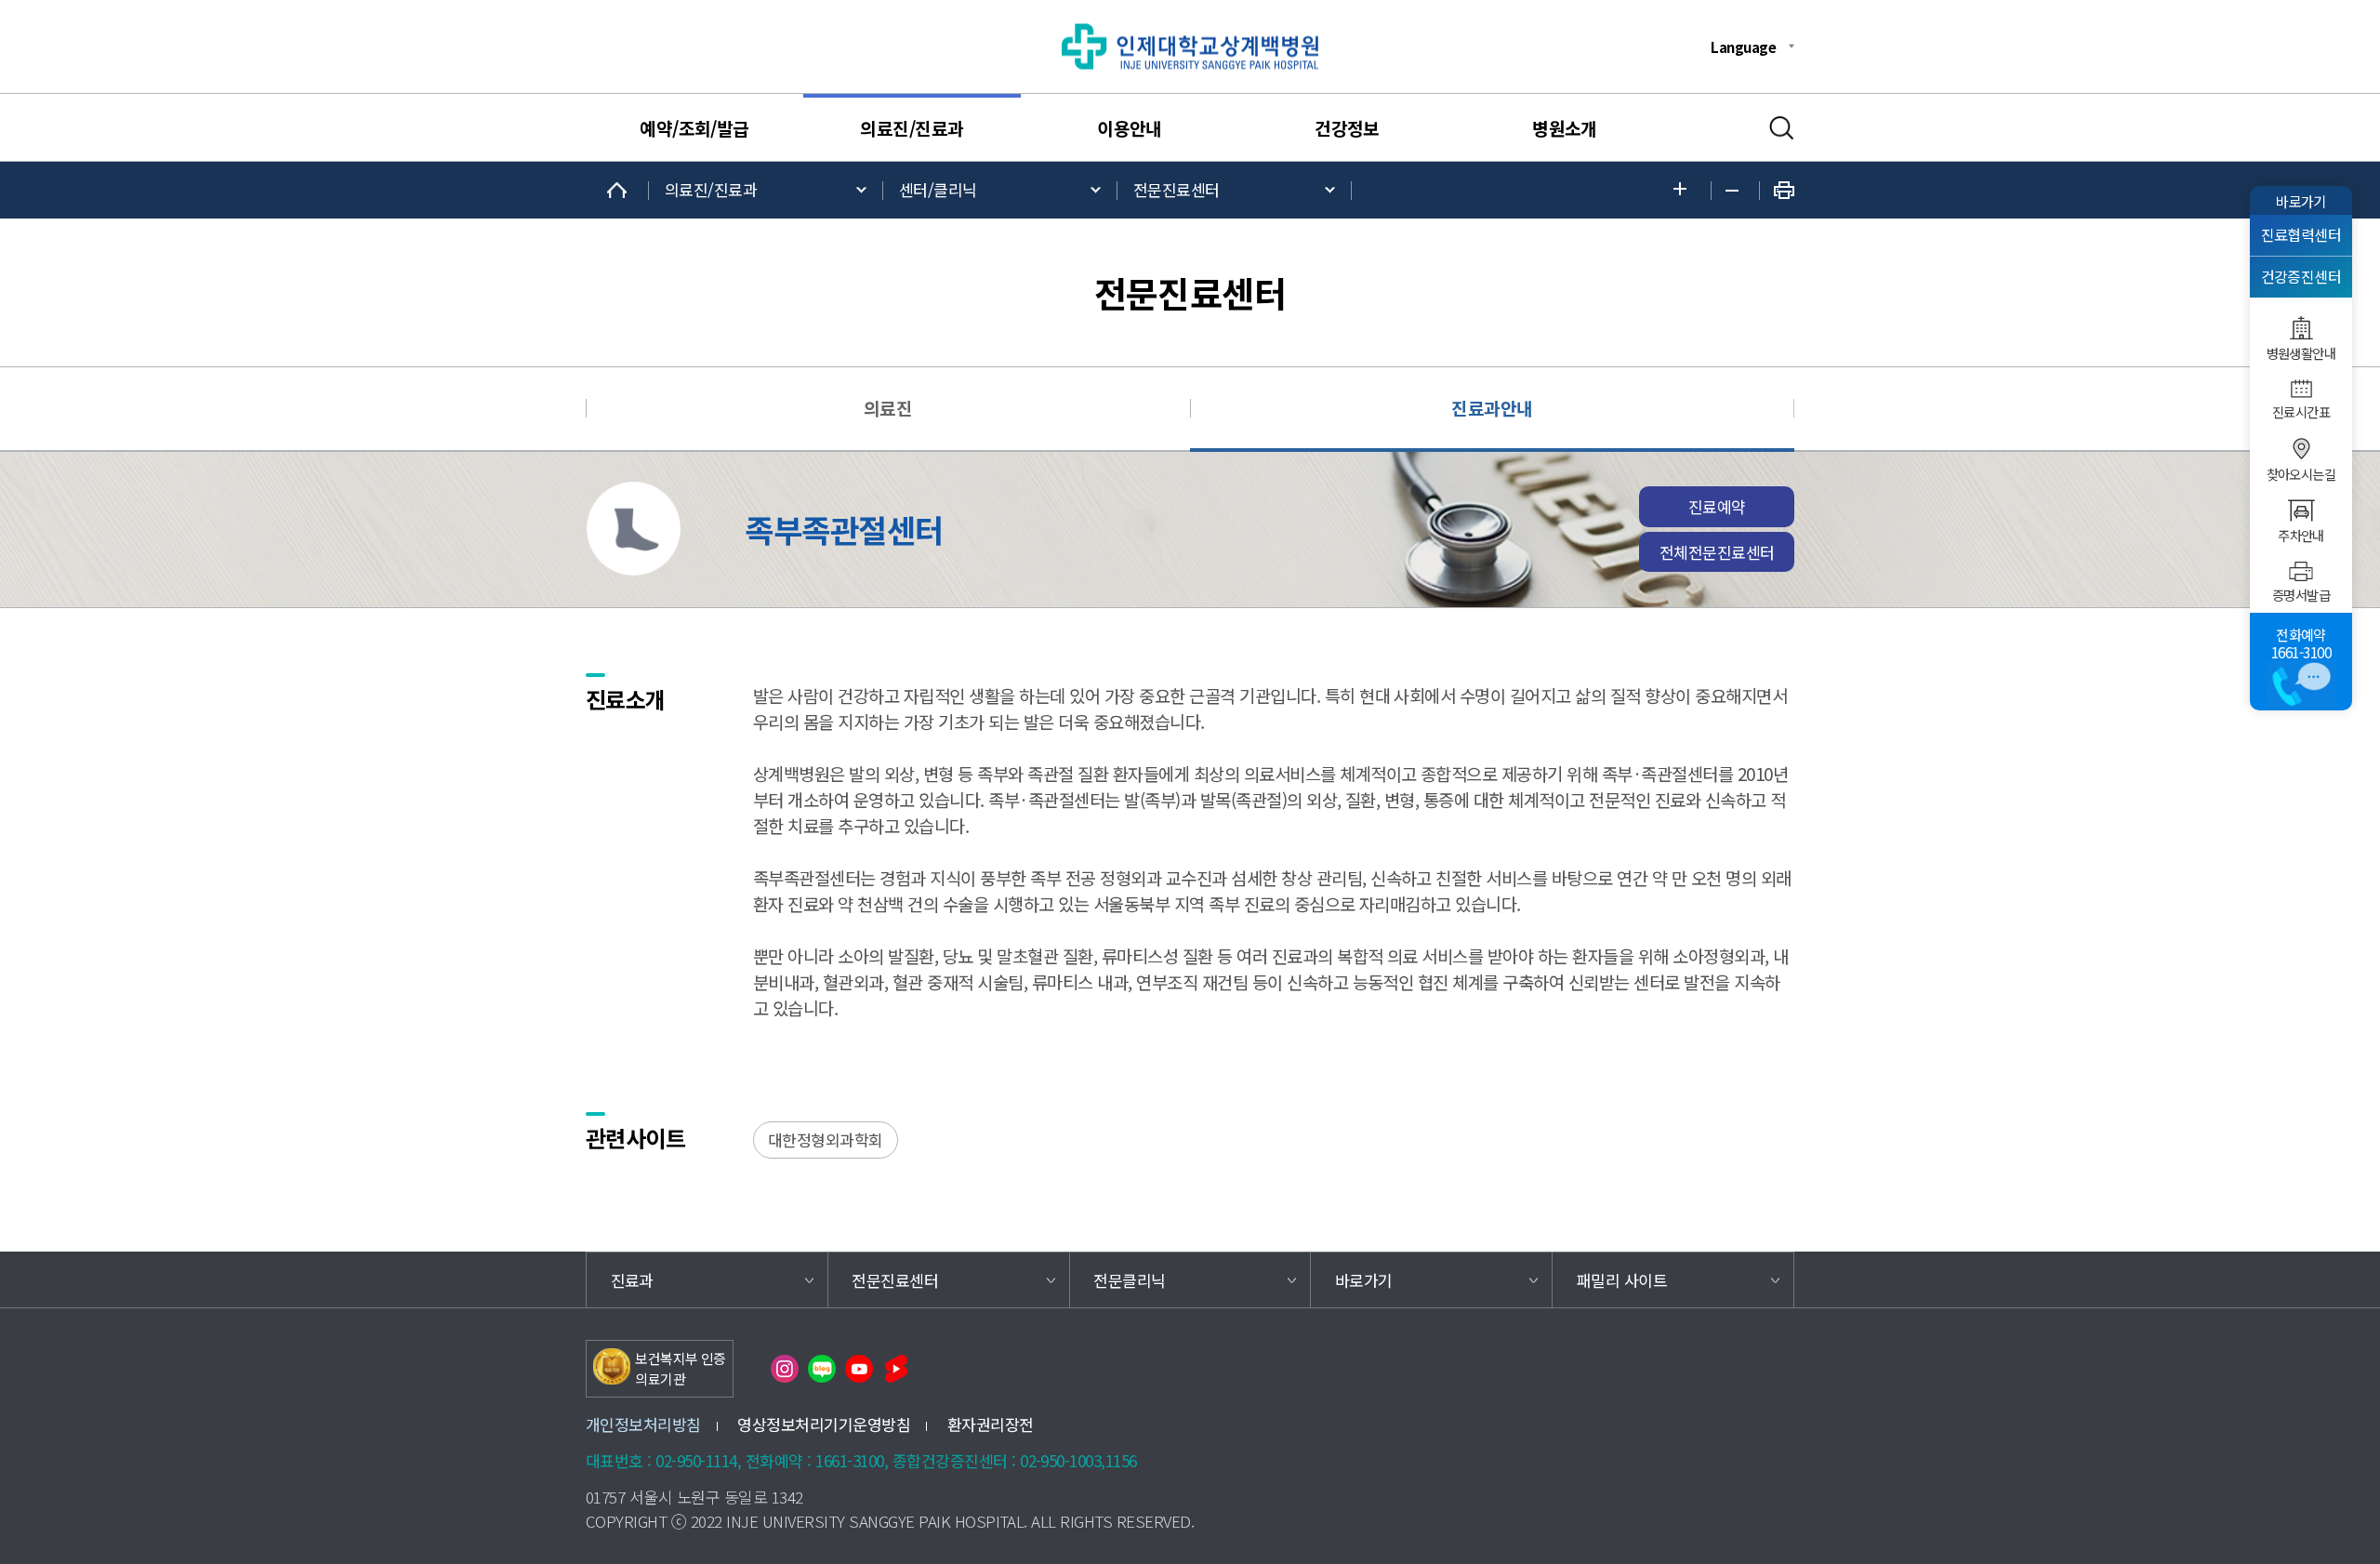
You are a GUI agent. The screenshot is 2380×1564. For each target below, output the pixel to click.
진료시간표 (2301, 412)
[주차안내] (2301, 510)
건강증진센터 (2301, 277)
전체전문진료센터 (1717, 552)
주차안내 (2301, 536)
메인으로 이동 (617, 190)
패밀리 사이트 (1622, 1280)
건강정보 (1347, 128)
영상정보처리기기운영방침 (824, 1424)
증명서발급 (2301, 595)
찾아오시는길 (2301, 474)
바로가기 (2301, 201)
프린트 (1784, 190)
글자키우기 (1685, 190)
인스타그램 (785, 1369)
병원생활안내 (2301, 353)
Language (1743, 46)
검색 (1782, 128)
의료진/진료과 (912, 128)
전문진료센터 (1177, 189)
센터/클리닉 (938, 189)
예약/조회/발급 (694, 128)
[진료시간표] (2301, 389)
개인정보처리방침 (643, 1424)
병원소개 (1565, 128)
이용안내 (1130, 128)
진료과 (632, 1280)
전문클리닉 (1129, 1280)
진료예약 (1717, 506)
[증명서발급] (2301, 571)
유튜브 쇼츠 (896, 1369)
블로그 (822, 1369)
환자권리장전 (991, 1424)
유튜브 (859, 1369)
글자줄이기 (1735, 191)
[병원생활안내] (2301, 328)
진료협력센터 (2301, 235)
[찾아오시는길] (2301, 449)
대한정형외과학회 (826, 1140)
